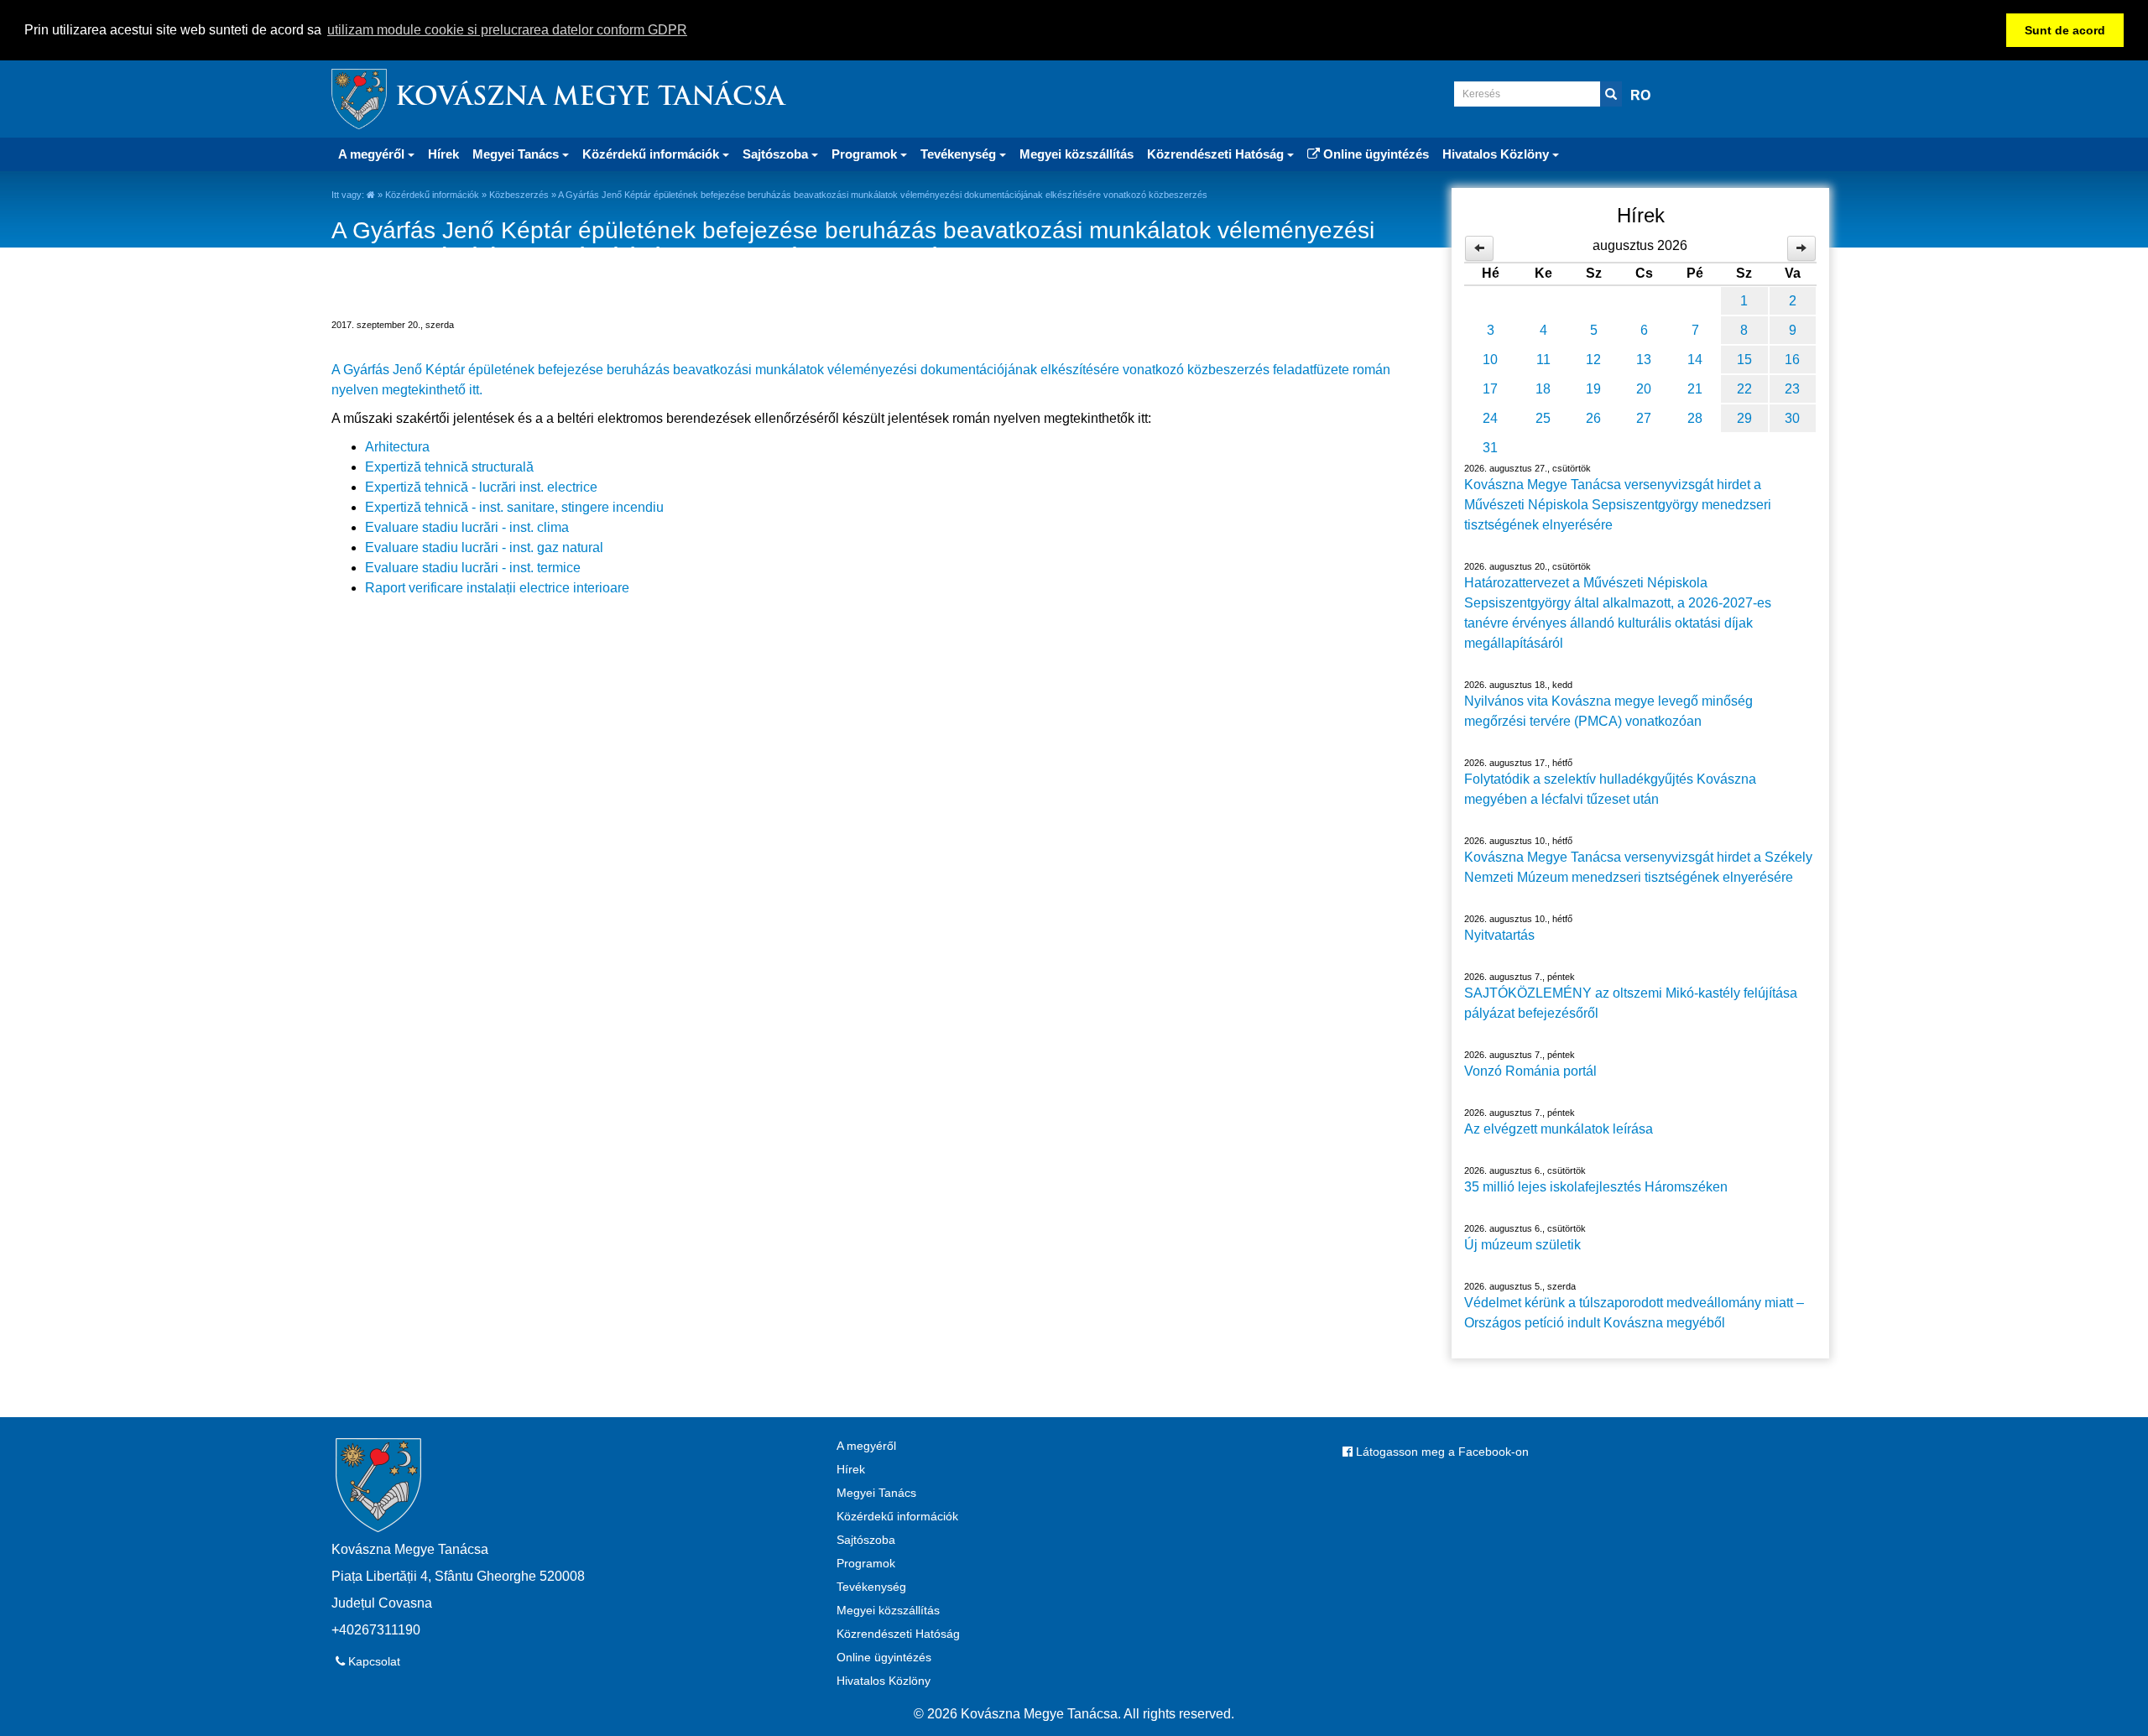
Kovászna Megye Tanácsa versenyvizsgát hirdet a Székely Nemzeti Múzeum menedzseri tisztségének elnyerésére (1638, 867)
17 (1490, 389)
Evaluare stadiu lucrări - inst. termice (473, 568)
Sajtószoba (866, 1540)
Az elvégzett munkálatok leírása (1559, 1129)
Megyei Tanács (876, 1493)
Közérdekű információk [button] (652, 154)
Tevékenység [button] (960, 154)
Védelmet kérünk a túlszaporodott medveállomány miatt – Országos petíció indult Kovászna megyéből (1634, 1313)
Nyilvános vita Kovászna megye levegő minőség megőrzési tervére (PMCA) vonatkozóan (1608, 711)
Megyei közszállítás (1077, 154)
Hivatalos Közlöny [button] (1497, 154)
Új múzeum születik (1522, 1245)
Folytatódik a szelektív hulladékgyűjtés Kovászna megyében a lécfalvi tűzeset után (1610, 789)
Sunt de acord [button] (2065, 30)
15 (1744, 360)
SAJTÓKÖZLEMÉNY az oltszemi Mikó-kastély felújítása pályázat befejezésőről (1631, 1003)
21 (1695, 389)
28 (1695, 418)
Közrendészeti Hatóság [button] (1217, 154)
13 (1644, 360)
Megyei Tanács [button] (517, 154)
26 (1593, 418)
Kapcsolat (373, 1661)
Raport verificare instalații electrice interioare (497, 588)
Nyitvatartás (1499, 935)
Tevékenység (871, 1587)
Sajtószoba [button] (777, 154)
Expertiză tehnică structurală (449, 467)
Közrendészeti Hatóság (898, 1634)
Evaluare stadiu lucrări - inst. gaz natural (484, 547)
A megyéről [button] (373, 154)
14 (1695, 360)
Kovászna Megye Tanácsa (590, 99)
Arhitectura (397, 447)
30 (1792, 418)
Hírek (443, 154)
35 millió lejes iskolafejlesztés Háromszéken (1596, 1187)
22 (1744, 389)
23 (1792, 389)
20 (1644, 389)
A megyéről (866, 1446)
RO (1640, 95)
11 (1543, 360)
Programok (866, 1563)
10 (1490, 360)
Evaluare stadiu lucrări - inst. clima (467, 527)
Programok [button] (866, 154)
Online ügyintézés (1374, 154)
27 (1644, 418)
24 (1490, 418)
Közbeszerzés (519, 195)
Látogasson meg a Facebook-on (1441, 1452)
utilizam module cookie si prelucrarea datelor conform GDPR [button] (507, 30)
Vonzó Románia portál (1530, 1071)
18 (1543, 389)
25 (1543, 418)
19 (1593, 389)
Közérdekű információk (432, 195)
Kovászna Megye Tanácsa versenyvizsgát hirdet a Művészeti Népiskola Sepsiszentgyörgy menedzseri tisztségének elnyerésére (1618, 505)
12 (1593, 360)
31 (1490, 448)
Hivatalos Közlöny (884, 1681)
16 (1792, 360)
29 (1744, 418)
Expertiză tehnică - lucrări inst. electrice (481, 487)
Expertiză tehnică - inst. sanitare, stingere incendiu (514, 507)
